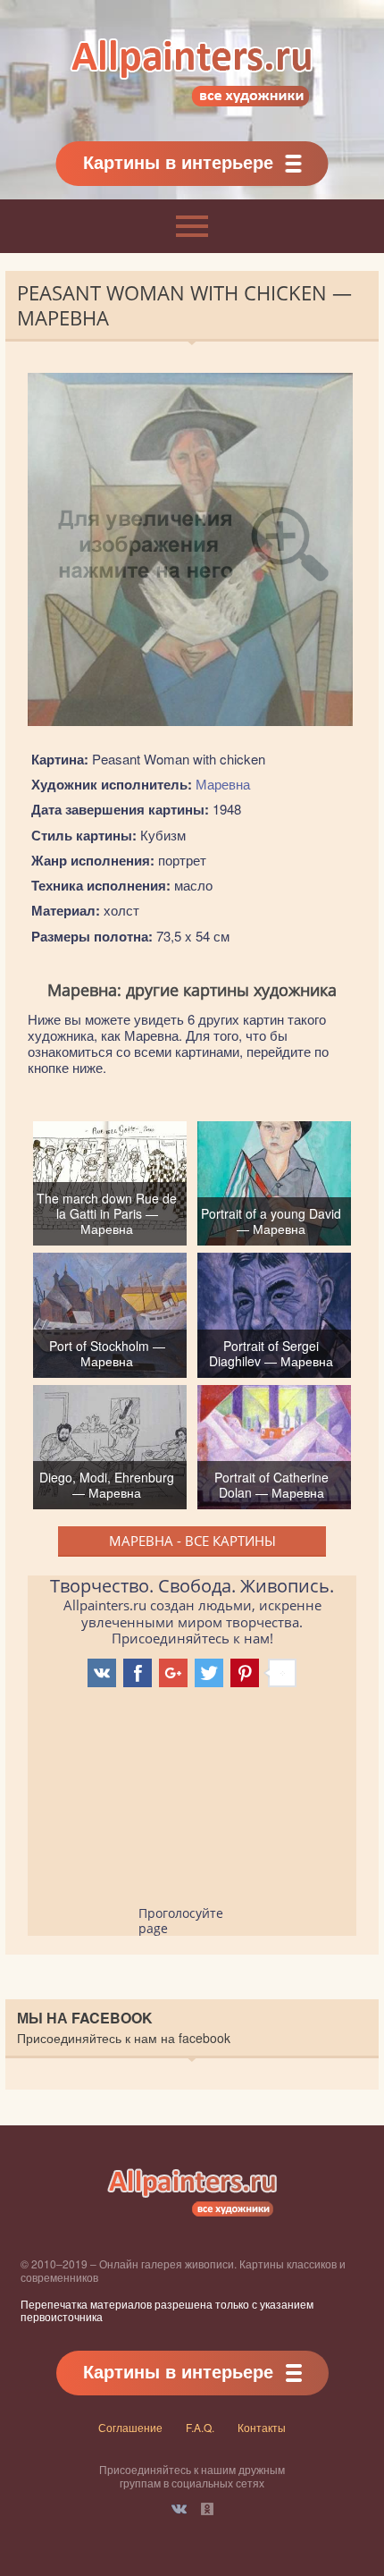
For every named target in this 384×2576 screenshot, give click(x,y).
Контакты (262, 2427)
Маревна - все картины (192, 1541)
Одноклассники (207, 2509)
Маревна (223, 784)
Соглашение (130, 2427)
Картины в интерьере (178, 161)
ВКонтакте (179, 2509)
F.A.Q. (200, 2427)
